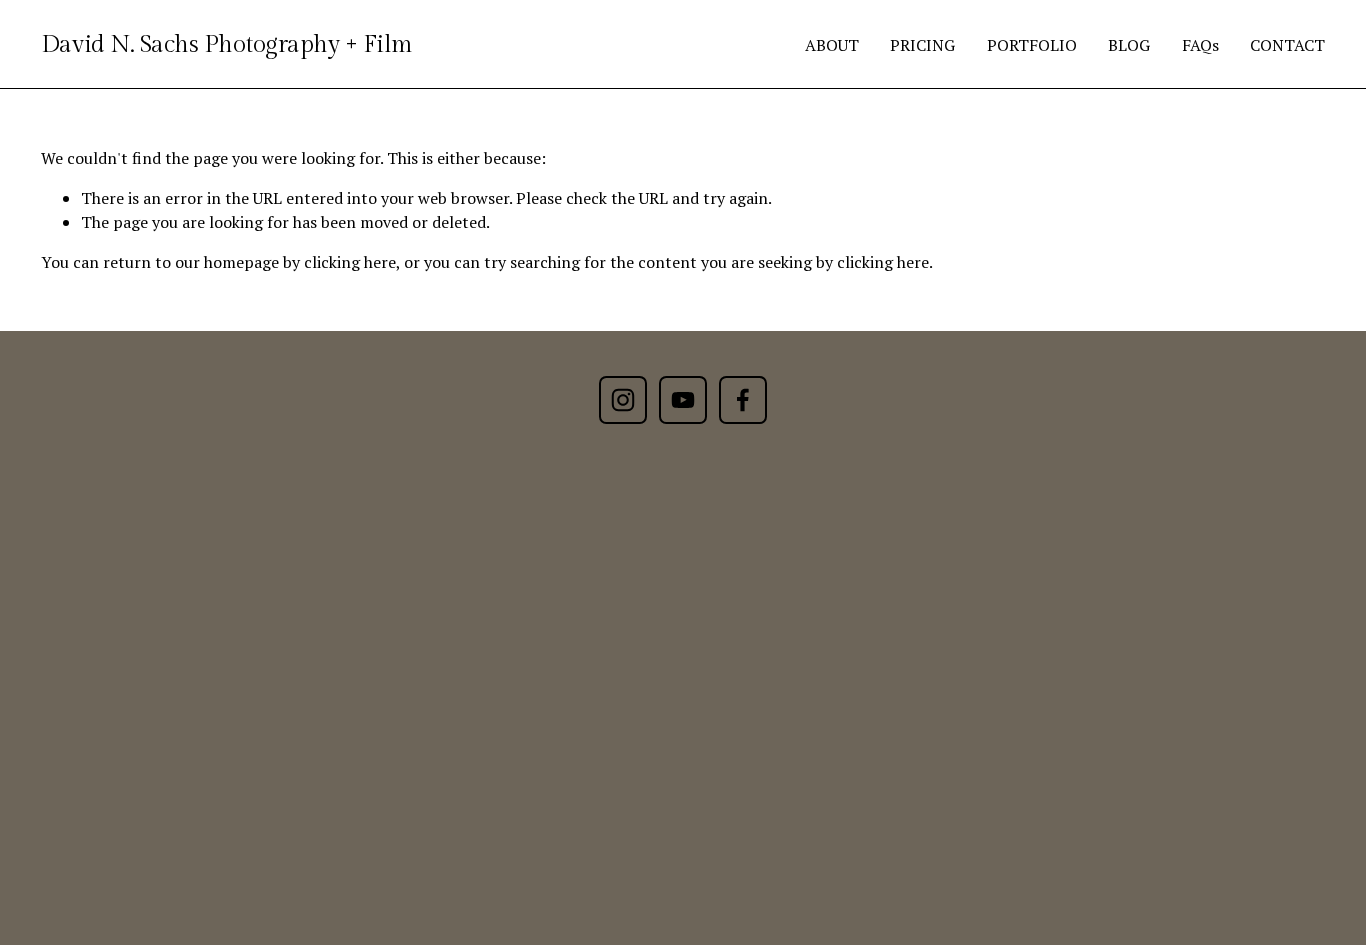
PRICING (922, 45)
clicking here (350, 262)
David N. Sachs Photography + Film (227, 44)
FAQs (1200, 45)
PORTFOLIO (1032, 45)
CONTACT (1287, 45)
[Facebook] (743, 400)
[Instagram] (623, 400)
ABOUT (832, 45)
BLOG (1129, 45)
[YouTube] (683, 400)
